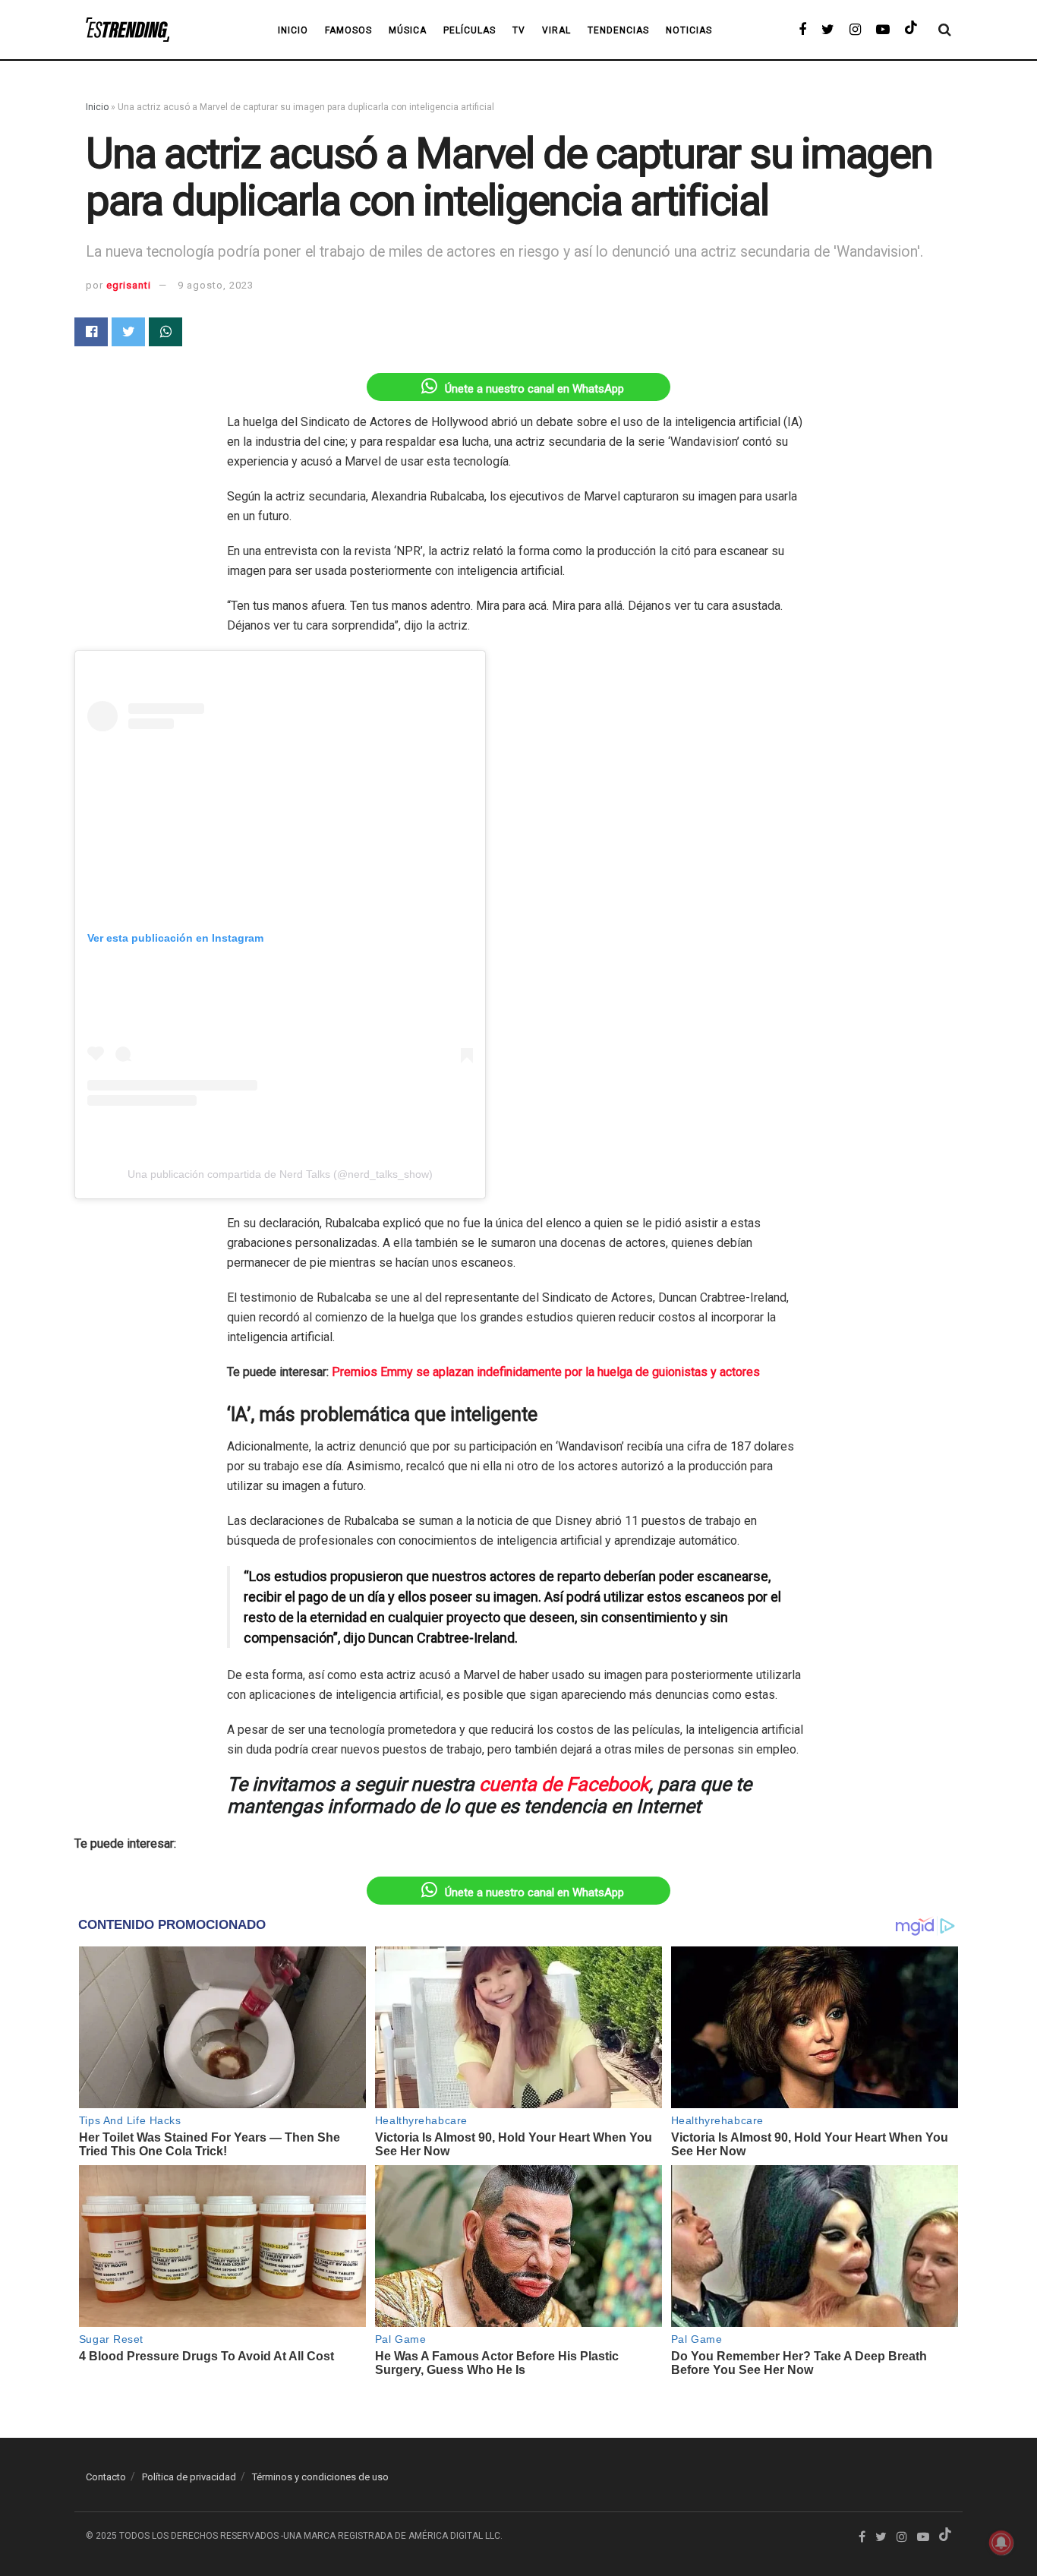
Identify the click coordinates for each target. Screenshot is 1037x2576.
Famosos (348, 30)
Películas (470, 30)
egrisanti (129, 285)
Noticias (689, 30)
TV (519, 30)
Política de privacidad (189, 2477)
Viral (556, 30)
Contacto (106, 2477)
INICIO (293, 30)
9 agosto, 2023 (216, 285)
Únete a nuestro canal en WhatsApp (534, 389)
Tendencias (618, 30)
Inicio (97, 107)
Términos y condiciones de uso (320, 2477)
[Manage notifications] (1001, 2543)
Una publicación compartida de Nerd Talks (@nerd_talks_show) (280, 1174)
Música (408, 30)
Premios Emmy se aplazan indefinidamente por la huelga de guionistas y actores (546, 1372)
